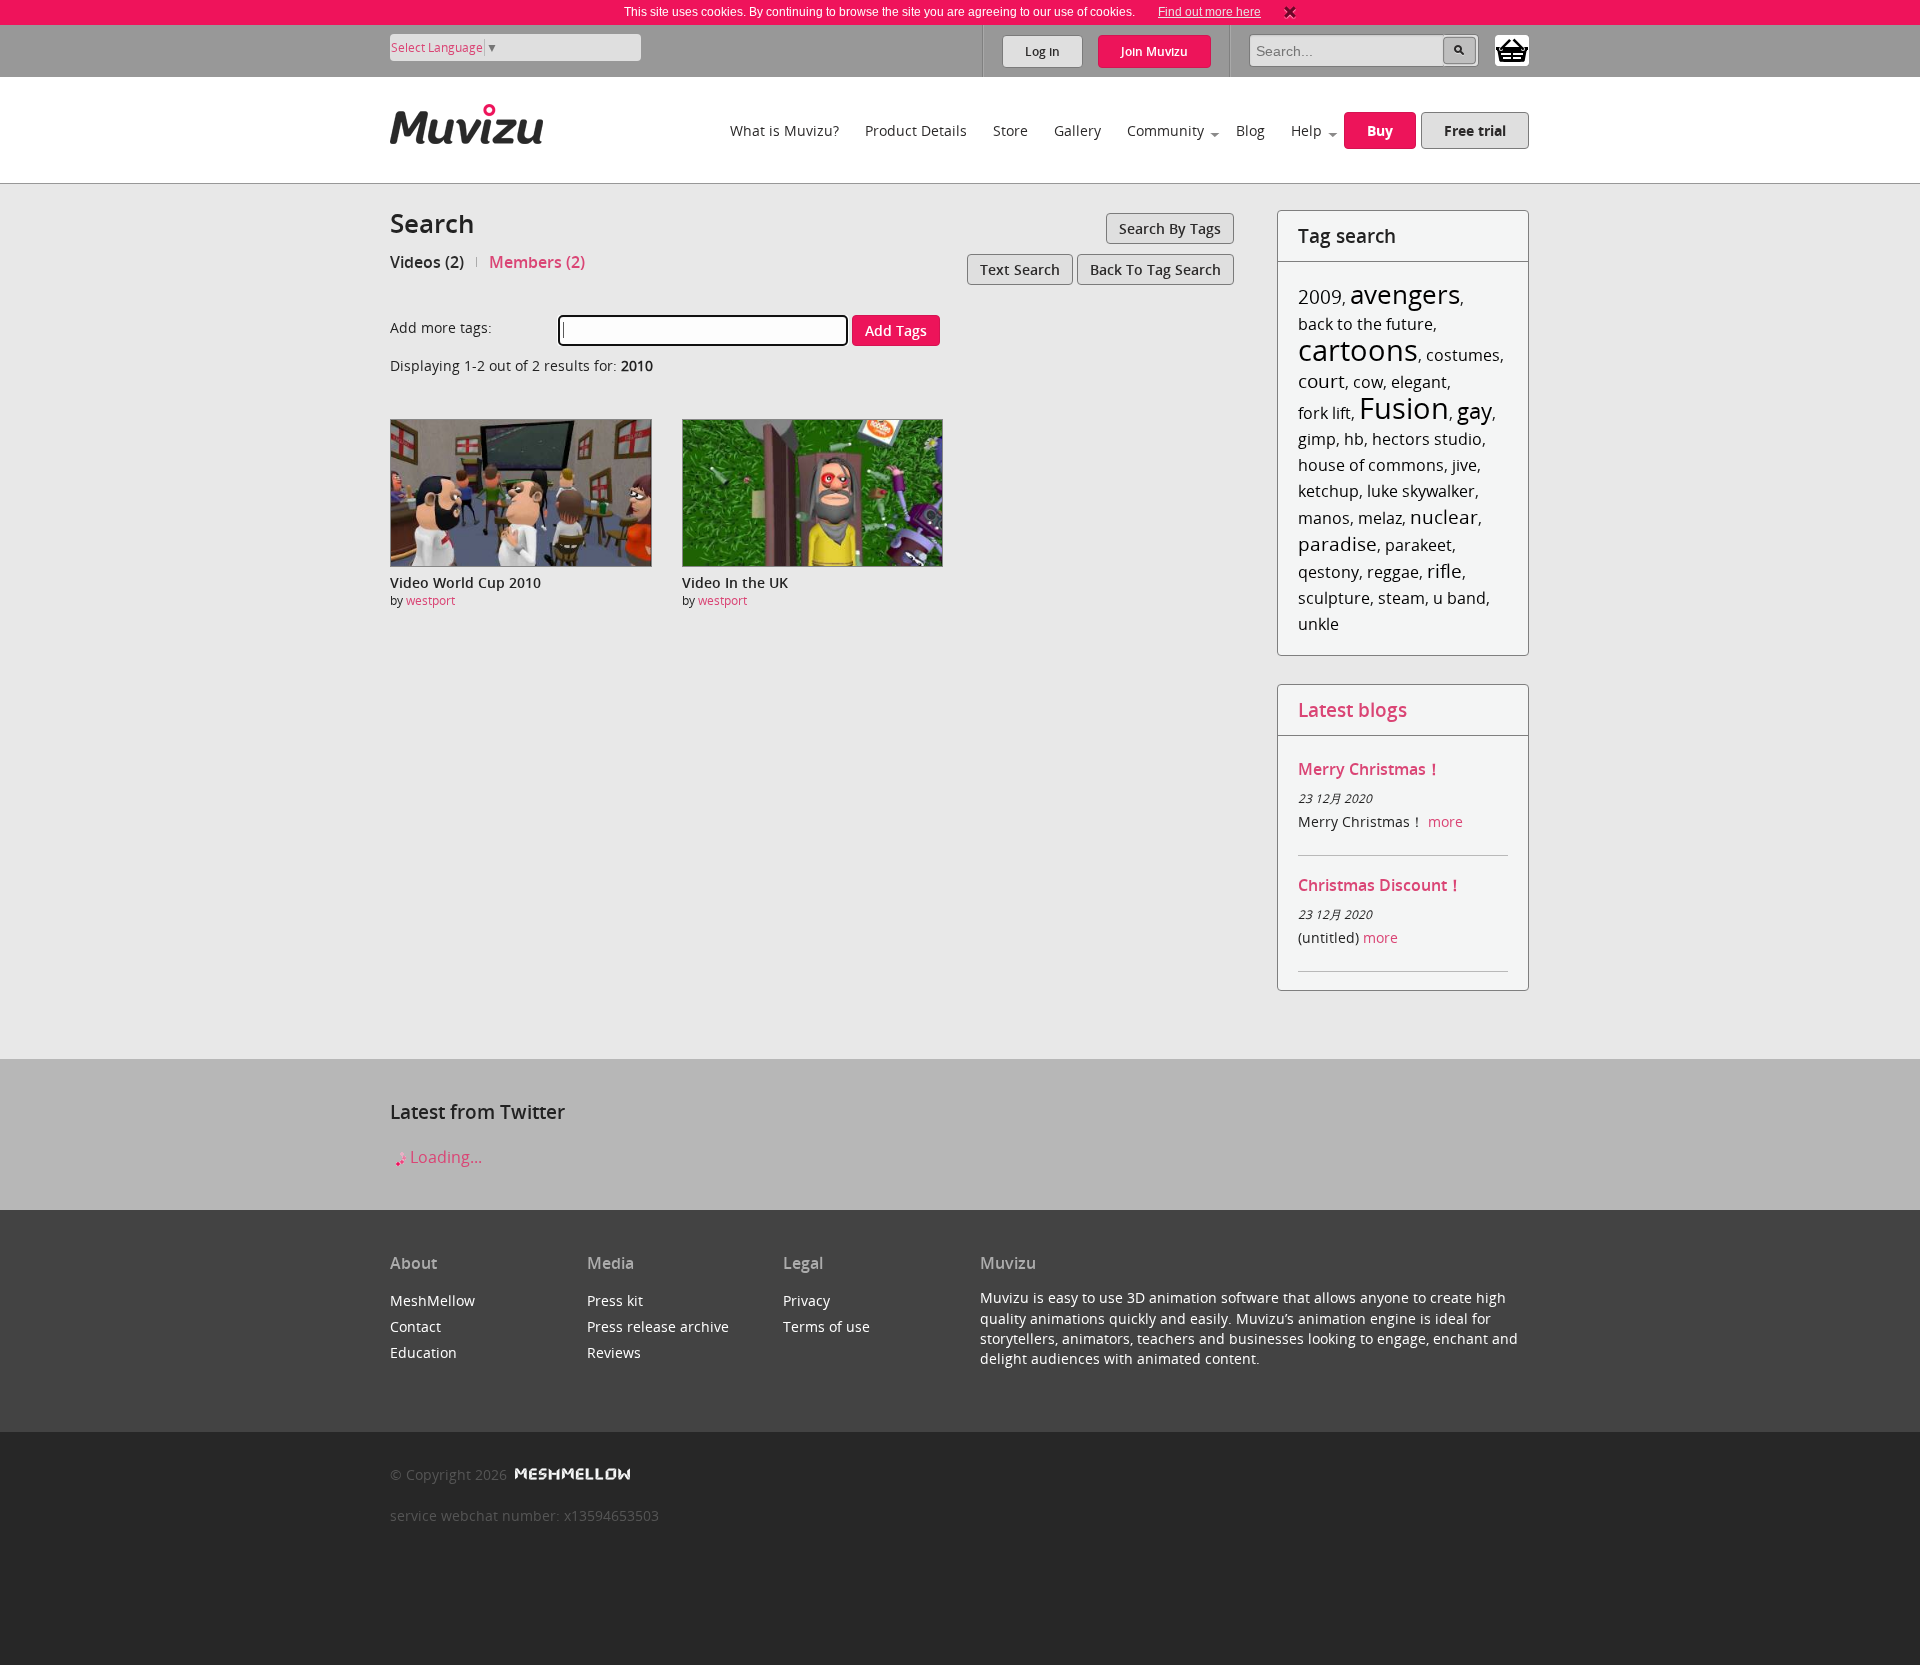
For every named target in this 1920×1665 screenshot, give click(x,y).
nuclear (1444, 516)
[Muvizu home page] (466, 120)
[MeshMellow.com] (570, 1474)
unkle (1318, 624)
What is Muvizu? (784, 130)
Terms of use (826, 1326)
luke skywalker (1421, 491)
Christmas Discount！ (1380, 885)
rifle (1444, 570)
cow (1368, 382)
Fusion (1404, 407)
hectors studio (1427, 439)
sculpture (1334, 598)
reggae (1393, 572)
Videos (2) (427, 262)
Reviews (614, 1352)
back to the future (1365, 324)
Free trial (1475, 130)
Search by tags (1170, 228)
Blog (1250, 130)
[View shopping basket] (1512, 49)
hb (1354, 439)
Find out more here (1209, 12)
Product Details (916, 130)
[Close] (1290, 12)
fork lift (1324, 413)
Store (1010, 130)
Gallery (1077, 130)
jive (1464, 465)
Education (423, 1352)
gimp (1317, 439)
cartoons (1358, 349)
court (1321, 380)
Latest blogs (1352, 709)
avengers (1405, 294)
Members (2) (537, 262)
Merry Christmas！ (1370, 769)
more (1445, 821)
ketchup (1328, 491)
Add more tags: (441, 327)
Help (1306, 130)
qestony (1328, 572)
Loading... (444, 1157)
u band (1459, 598)
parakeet (1418, 545)
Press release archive (658, 1326)
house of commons (1371, 465)
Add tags (896, 330)
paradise (1337, 543)
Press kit (615, 1300)
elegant (1419, 382)
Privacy (806, 1300)
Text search (1020, 269)
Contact (415, 1326)
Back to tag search (1155, 269)
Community (1165, 130)
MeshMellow (432, 1300)
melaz (1380, 518)
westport (430, 600)
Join (1154, 51)
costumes (1463, 355)
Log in (1042, 51)
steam (1401, 598)
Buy (1380, 130)
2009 (1320, 296)
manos (1324, 518)
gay (1474, 410)
